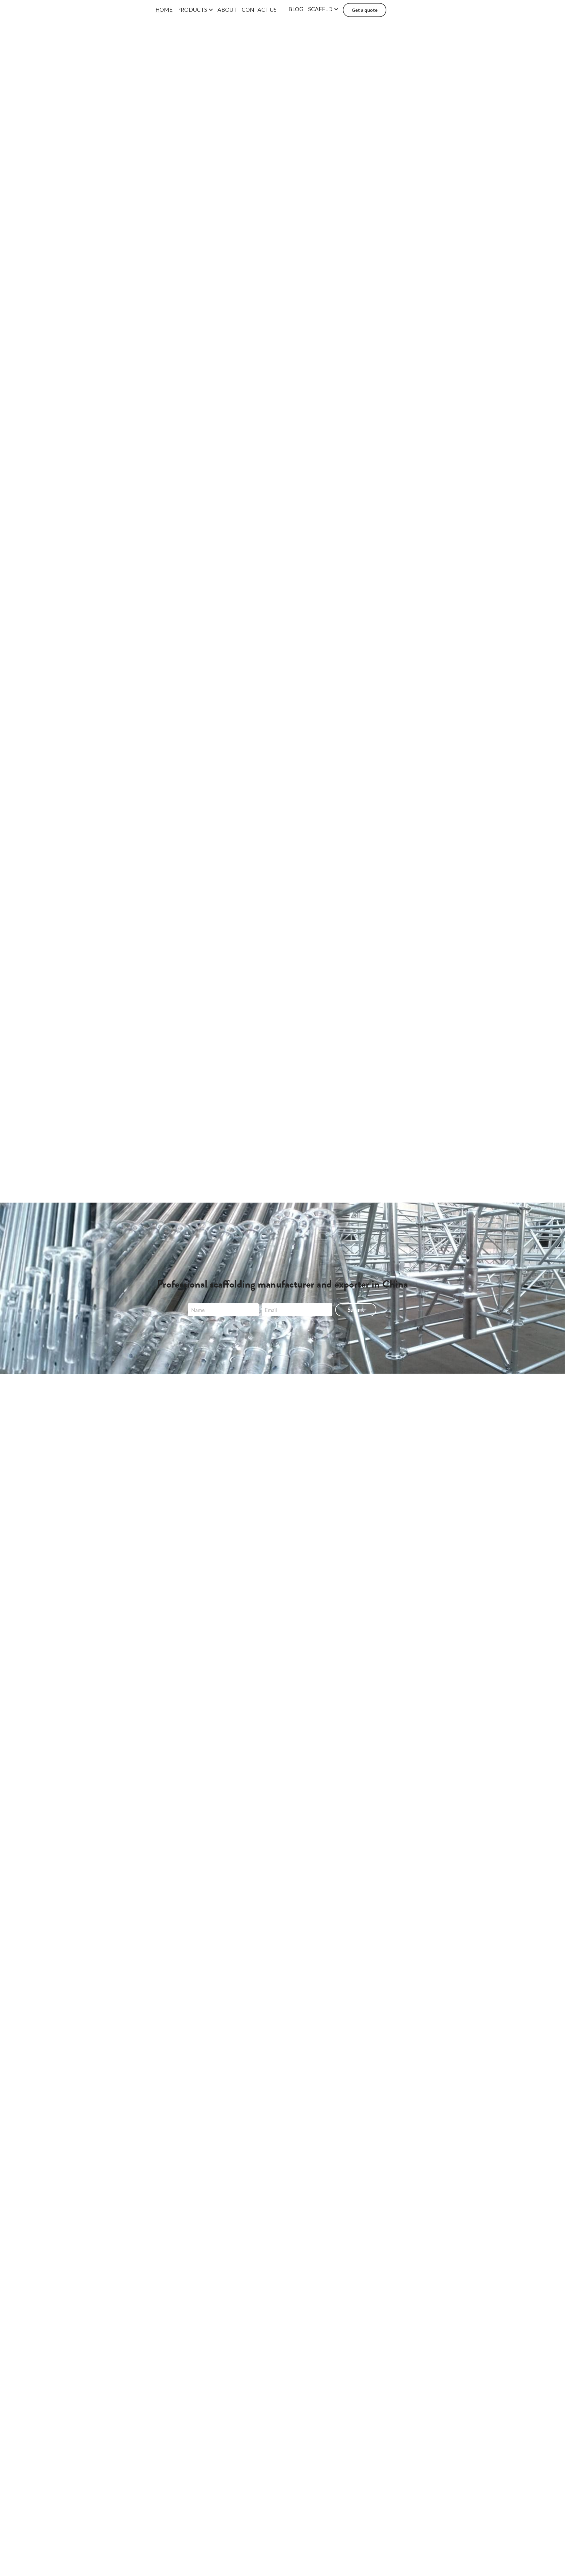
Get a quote (365, 10)
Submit (356, 1310)
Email (271, 1310)
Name (198, 1310)
